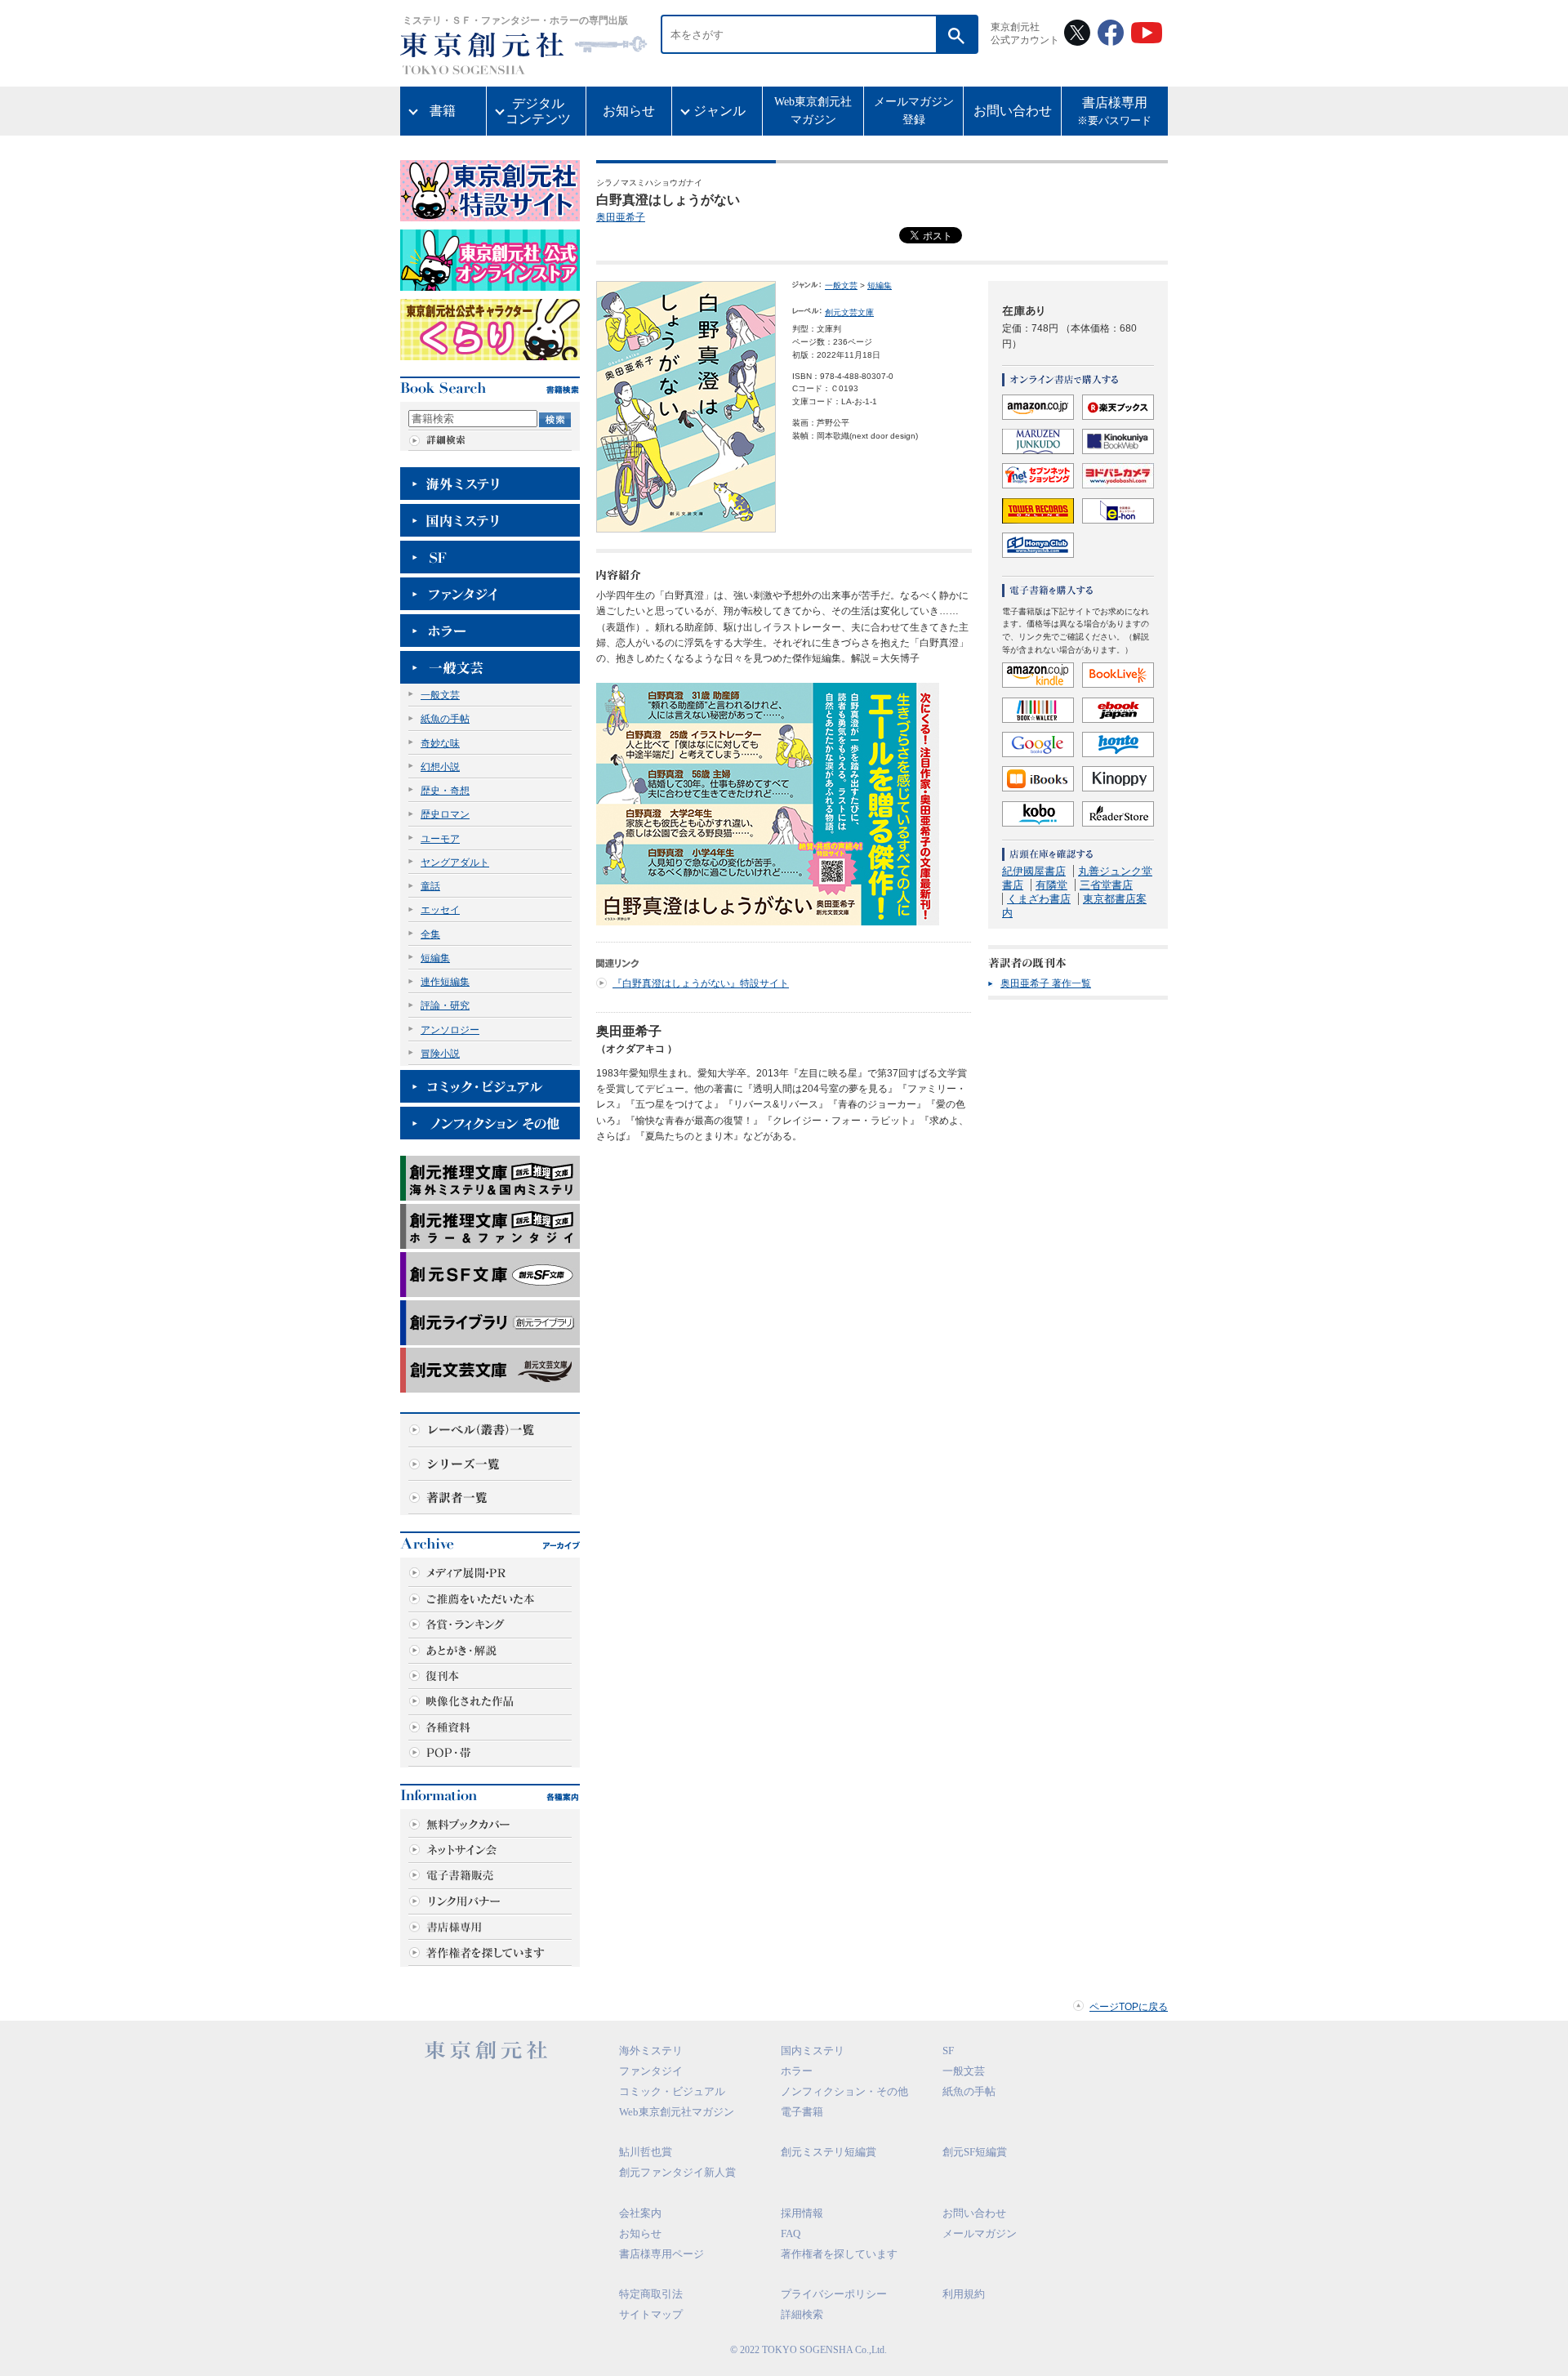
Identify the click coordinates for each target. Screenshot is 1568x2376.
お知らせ (629, 111)
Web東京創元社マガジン (813, 111)
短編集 (435, 958)
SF (948, 2051)
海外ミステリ (651, 2051)
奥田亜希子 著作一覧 (1046, 983)
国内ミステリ (813, 2051)
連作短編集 (445, 982)
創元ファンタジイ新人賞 (677, 2172)
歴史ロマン (445, 814)
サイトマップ (651, 2314)
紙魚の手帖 (445, 719)
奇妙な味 (440, 743)
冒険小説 (440, 1054)
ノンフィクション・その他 (844, 2091)
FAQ (791, 2233)
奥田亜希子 (621, 217)
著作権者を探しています (839, 2254)
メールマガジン (980, 2233)
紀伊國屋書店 (1034, 871)
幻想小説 (440, 767)
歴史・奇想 (445, 791)
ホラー (797, 2071)
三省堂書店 (1106, 885)
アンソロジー (450, 1030)
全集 (430, 934)
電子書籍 (802, 2112)
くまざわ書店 (1039, 899)
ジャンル (719, 111)
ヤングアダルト (455, 863)
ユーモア (440, 839)
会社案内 (640, 2213)
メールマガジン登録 (914, 111)
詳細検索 (802, 2314)
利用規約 (964, 2294)
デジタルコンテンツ (538, 111)
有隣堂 (1051, 885)
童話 (430, 886)
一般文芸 (440, 695)
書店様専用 (1114, 111)
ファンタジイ (651, 2071)
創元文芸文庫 (849, 312)
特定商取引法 (651, 2294)
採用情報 (802, 2213)
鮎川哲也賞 (646, 2152)
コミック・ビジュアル (672, 2091)
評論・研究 (445, 1005)
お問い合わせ (1013, 111)
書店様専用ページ (661, 2254)
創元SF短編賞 (975, 2152)
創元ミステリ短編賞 (829, 2152)
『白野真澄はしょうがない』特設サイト (701, 983)
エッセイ (440, 910)
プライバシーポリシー (834, 2294)
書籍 (443, 111)
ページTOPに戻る (1129, 2007)
